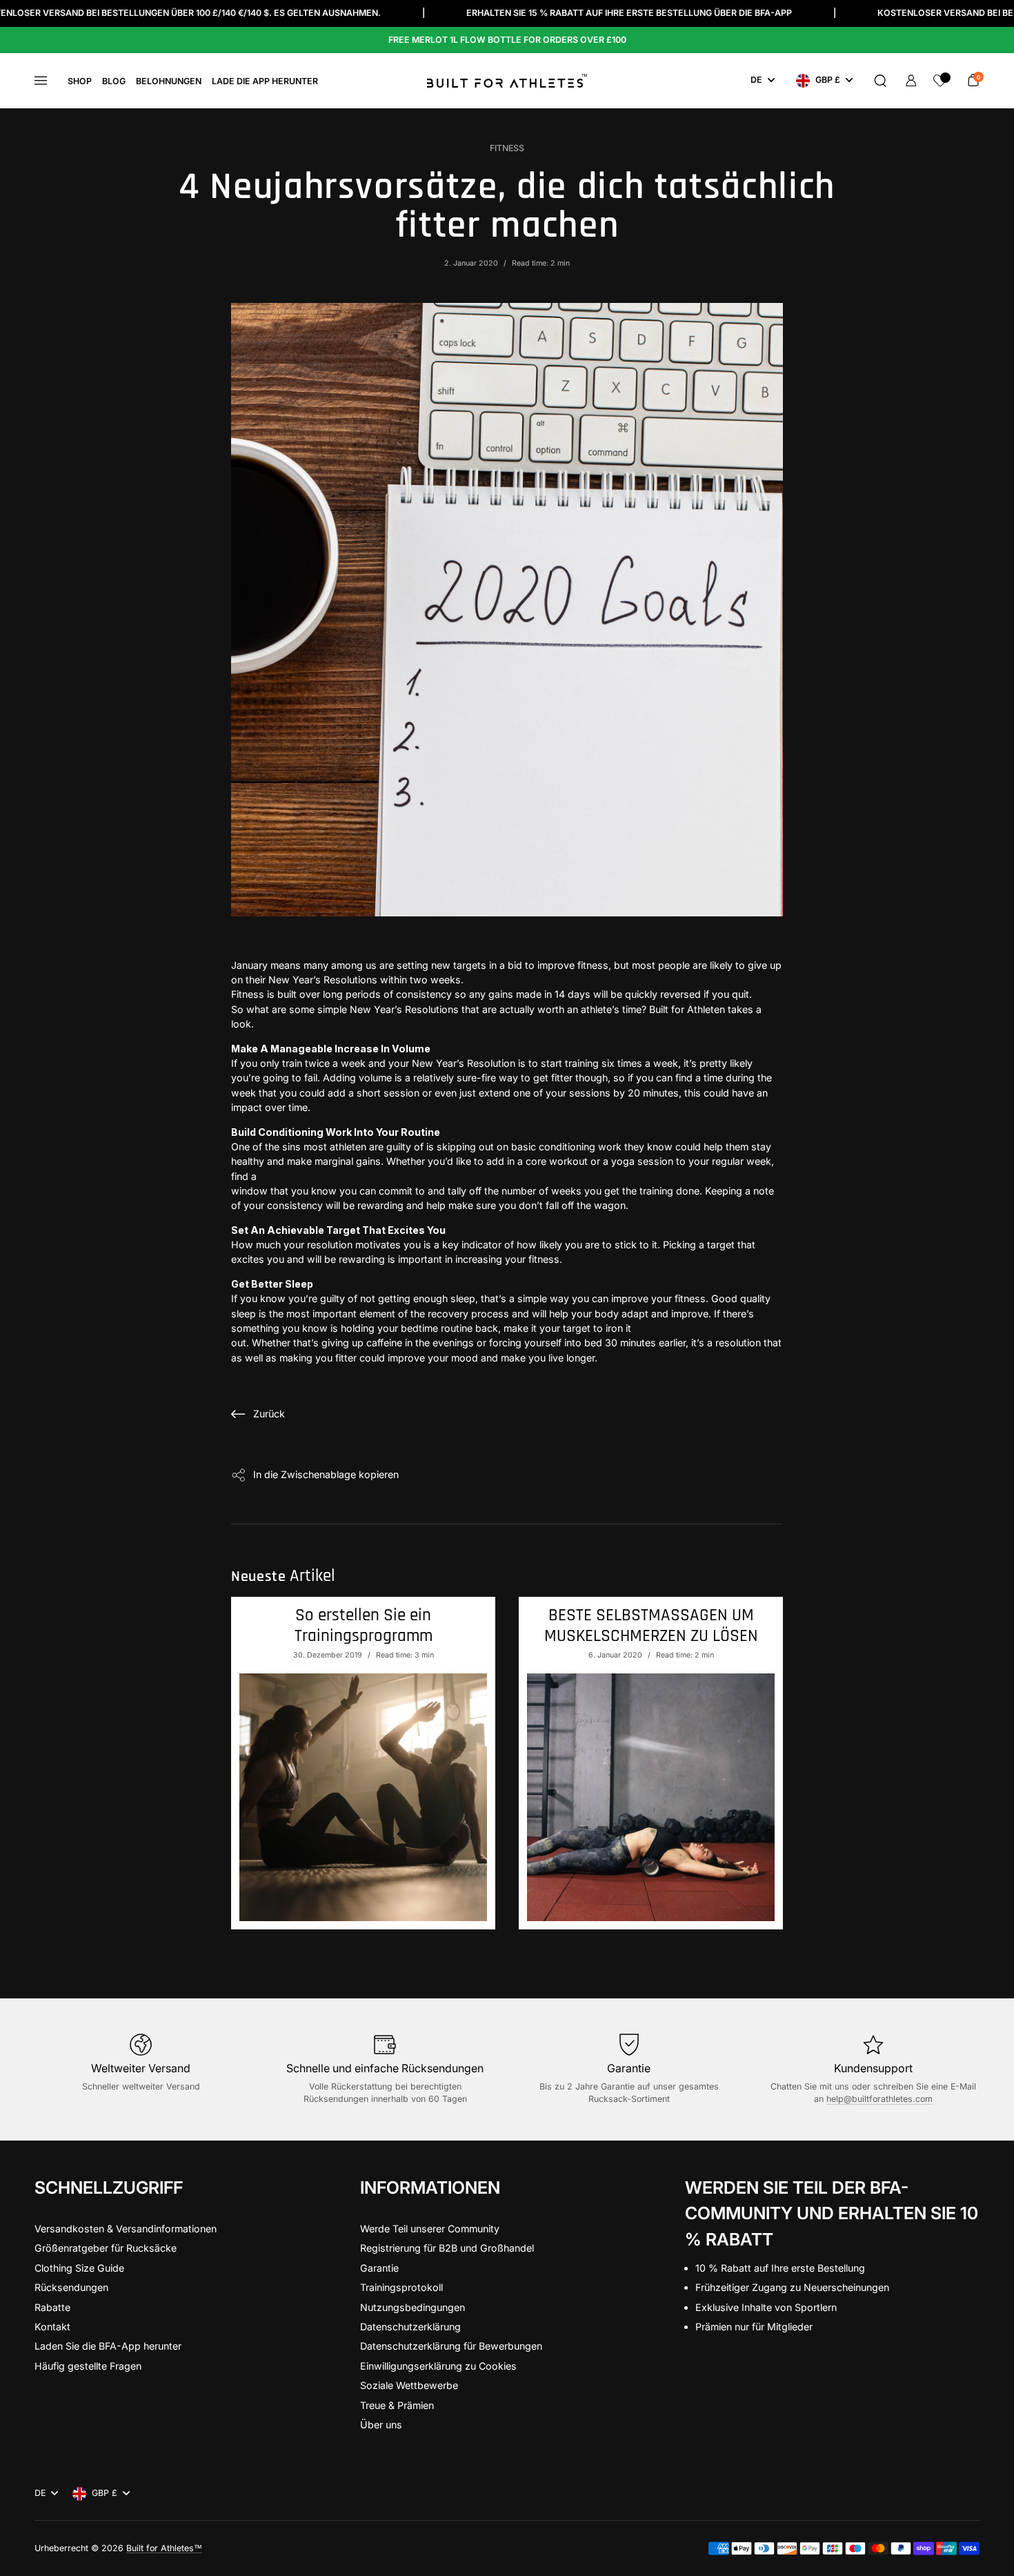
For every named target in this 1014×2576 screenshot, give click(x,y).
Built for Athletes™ (164, 2548)
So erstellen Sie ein (364, 1626)
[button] (880, 81)
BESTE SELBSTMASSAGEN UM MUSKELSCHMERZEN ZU (651, 1626)
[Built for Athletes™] (507, 81)
